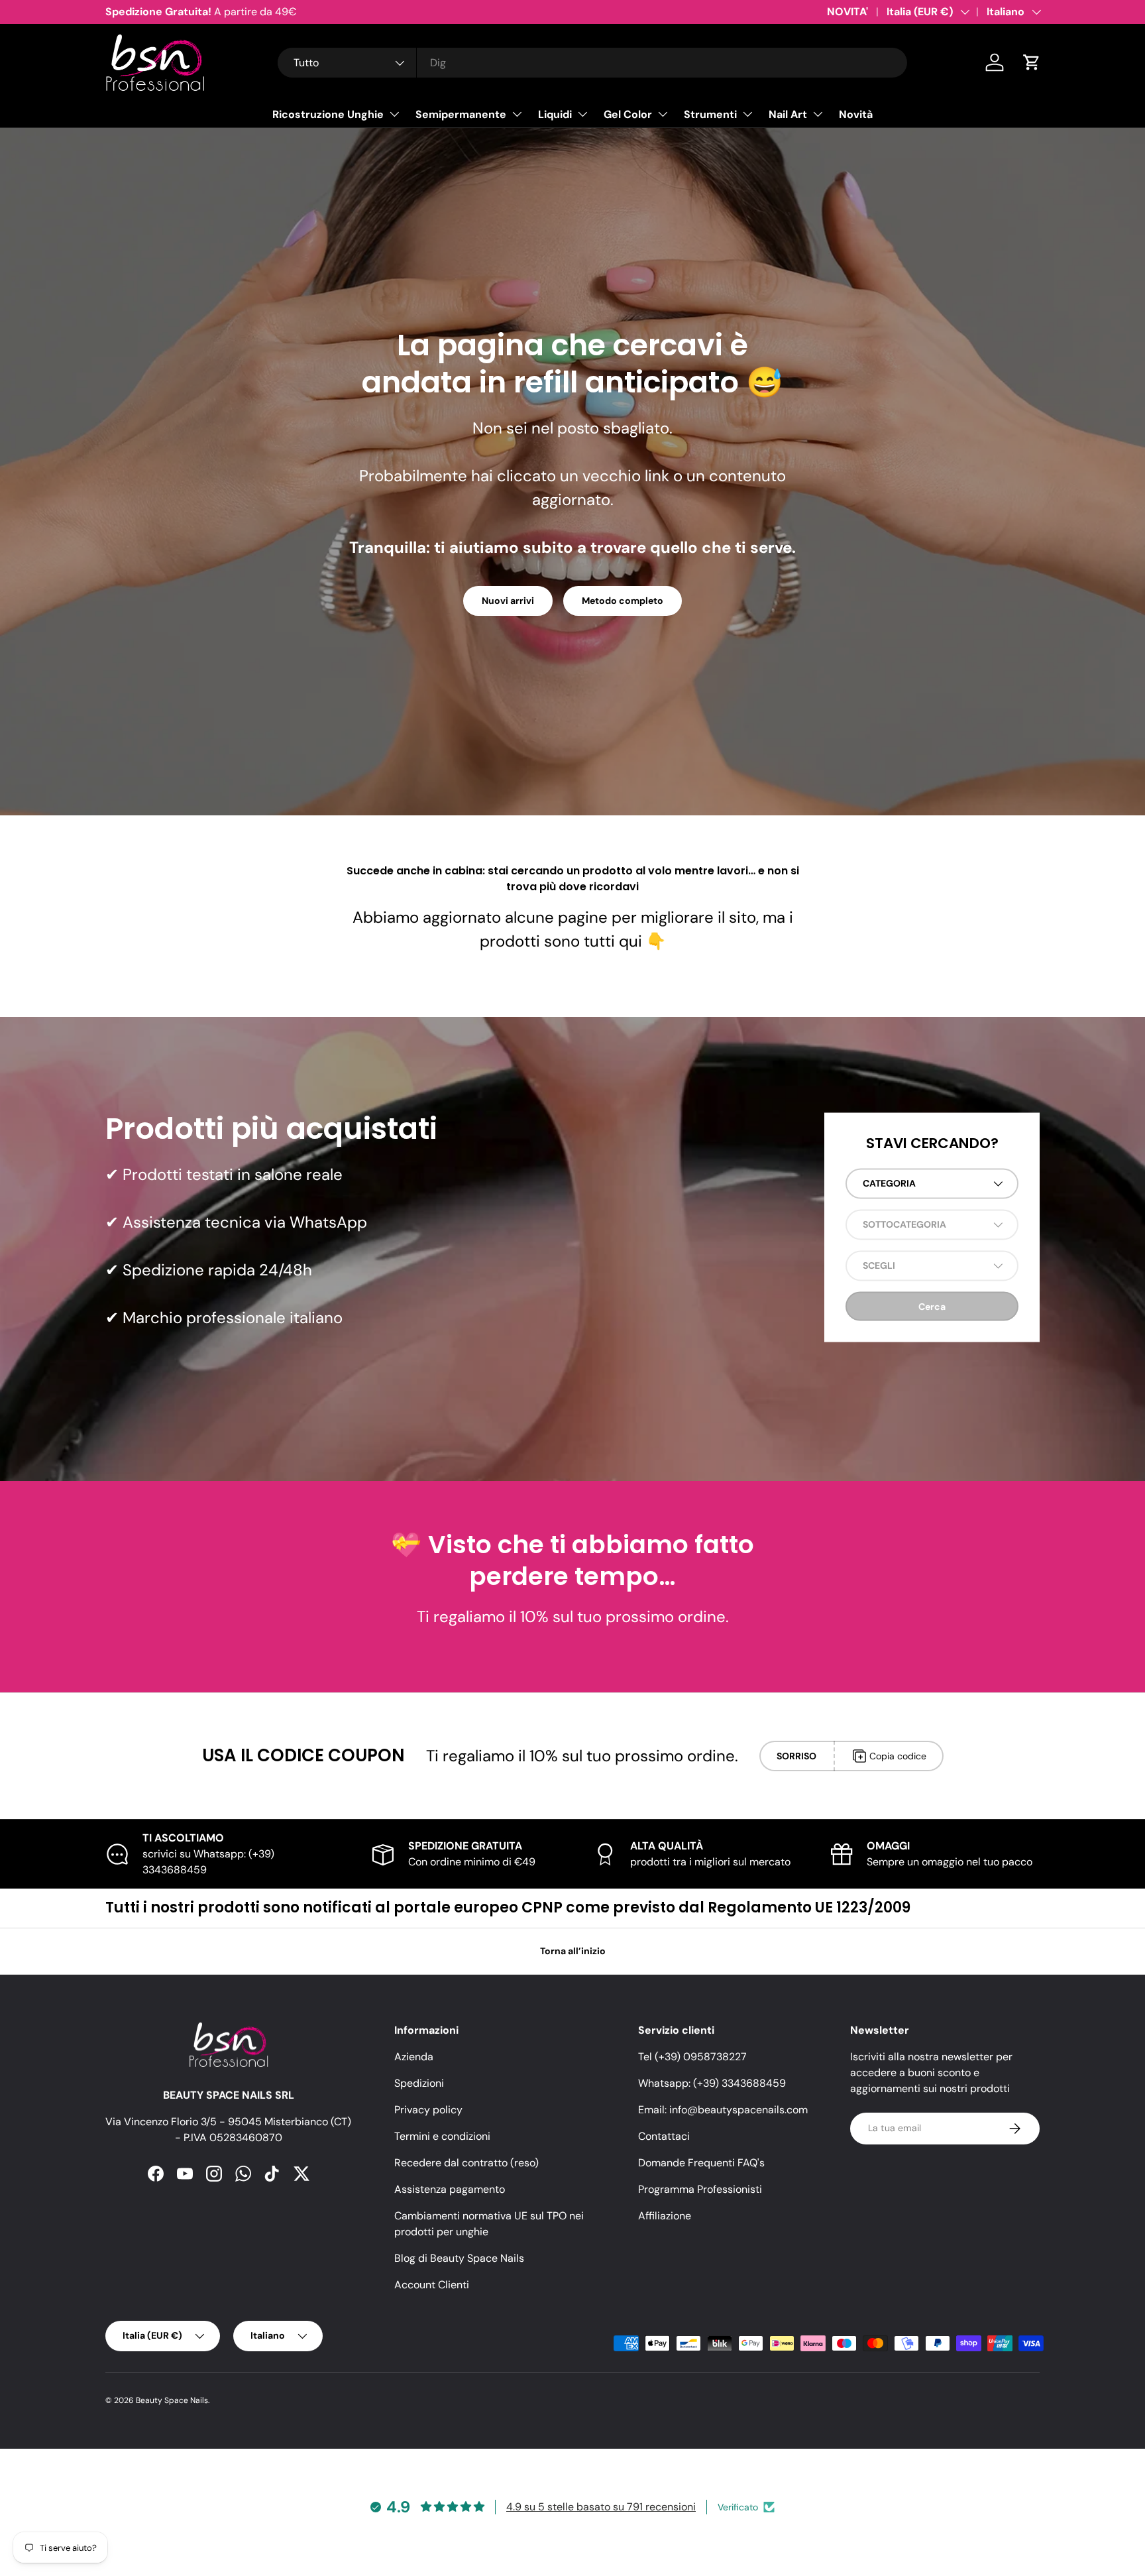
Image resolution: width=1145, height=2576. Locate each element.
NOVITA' (847, 12)
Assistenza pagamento (450, 2189)
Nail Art (788, 114)
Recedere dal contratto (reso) (466, 2163)
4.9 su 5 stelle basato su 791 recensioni (601, 2507)
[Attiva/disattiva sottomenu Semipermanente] (517, 114)
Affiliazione (665, 2216)
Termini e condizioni (442, 2136)
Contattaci (664, 2136)
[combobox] (592, 63)
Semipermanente (461, 114)
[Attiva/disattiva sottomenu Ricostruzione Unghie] (394, 114)
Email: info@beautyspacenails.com (723, 2110)
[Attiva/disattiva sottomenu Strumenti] (747, 114)
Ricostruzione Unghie (328, 114)
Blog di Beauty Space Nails (459, 2258)
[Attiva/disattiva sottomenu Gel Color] (663, 114)
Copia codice (898, 1756)
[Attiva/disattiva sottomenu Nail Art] (818, 114)
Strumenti (710, 114)
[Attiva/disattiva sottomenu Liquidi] (582, 114)
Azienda (414, 2057)
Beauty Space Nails (172, 2400)
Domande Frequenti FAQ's (701, 2163)
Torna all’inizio (573, 1951)
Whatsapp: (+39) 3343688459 (712, 2083)
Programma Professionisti (700, 2189)
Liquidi (555, 114)
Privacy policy (428, 2110)
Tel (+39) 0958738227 (692, 2057)
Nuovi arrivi (508, 601)
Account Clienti (432, 2285)
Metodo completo (623, 601)
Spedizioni (419, 2083)
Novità (856, 114)
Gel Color (628, 114)
